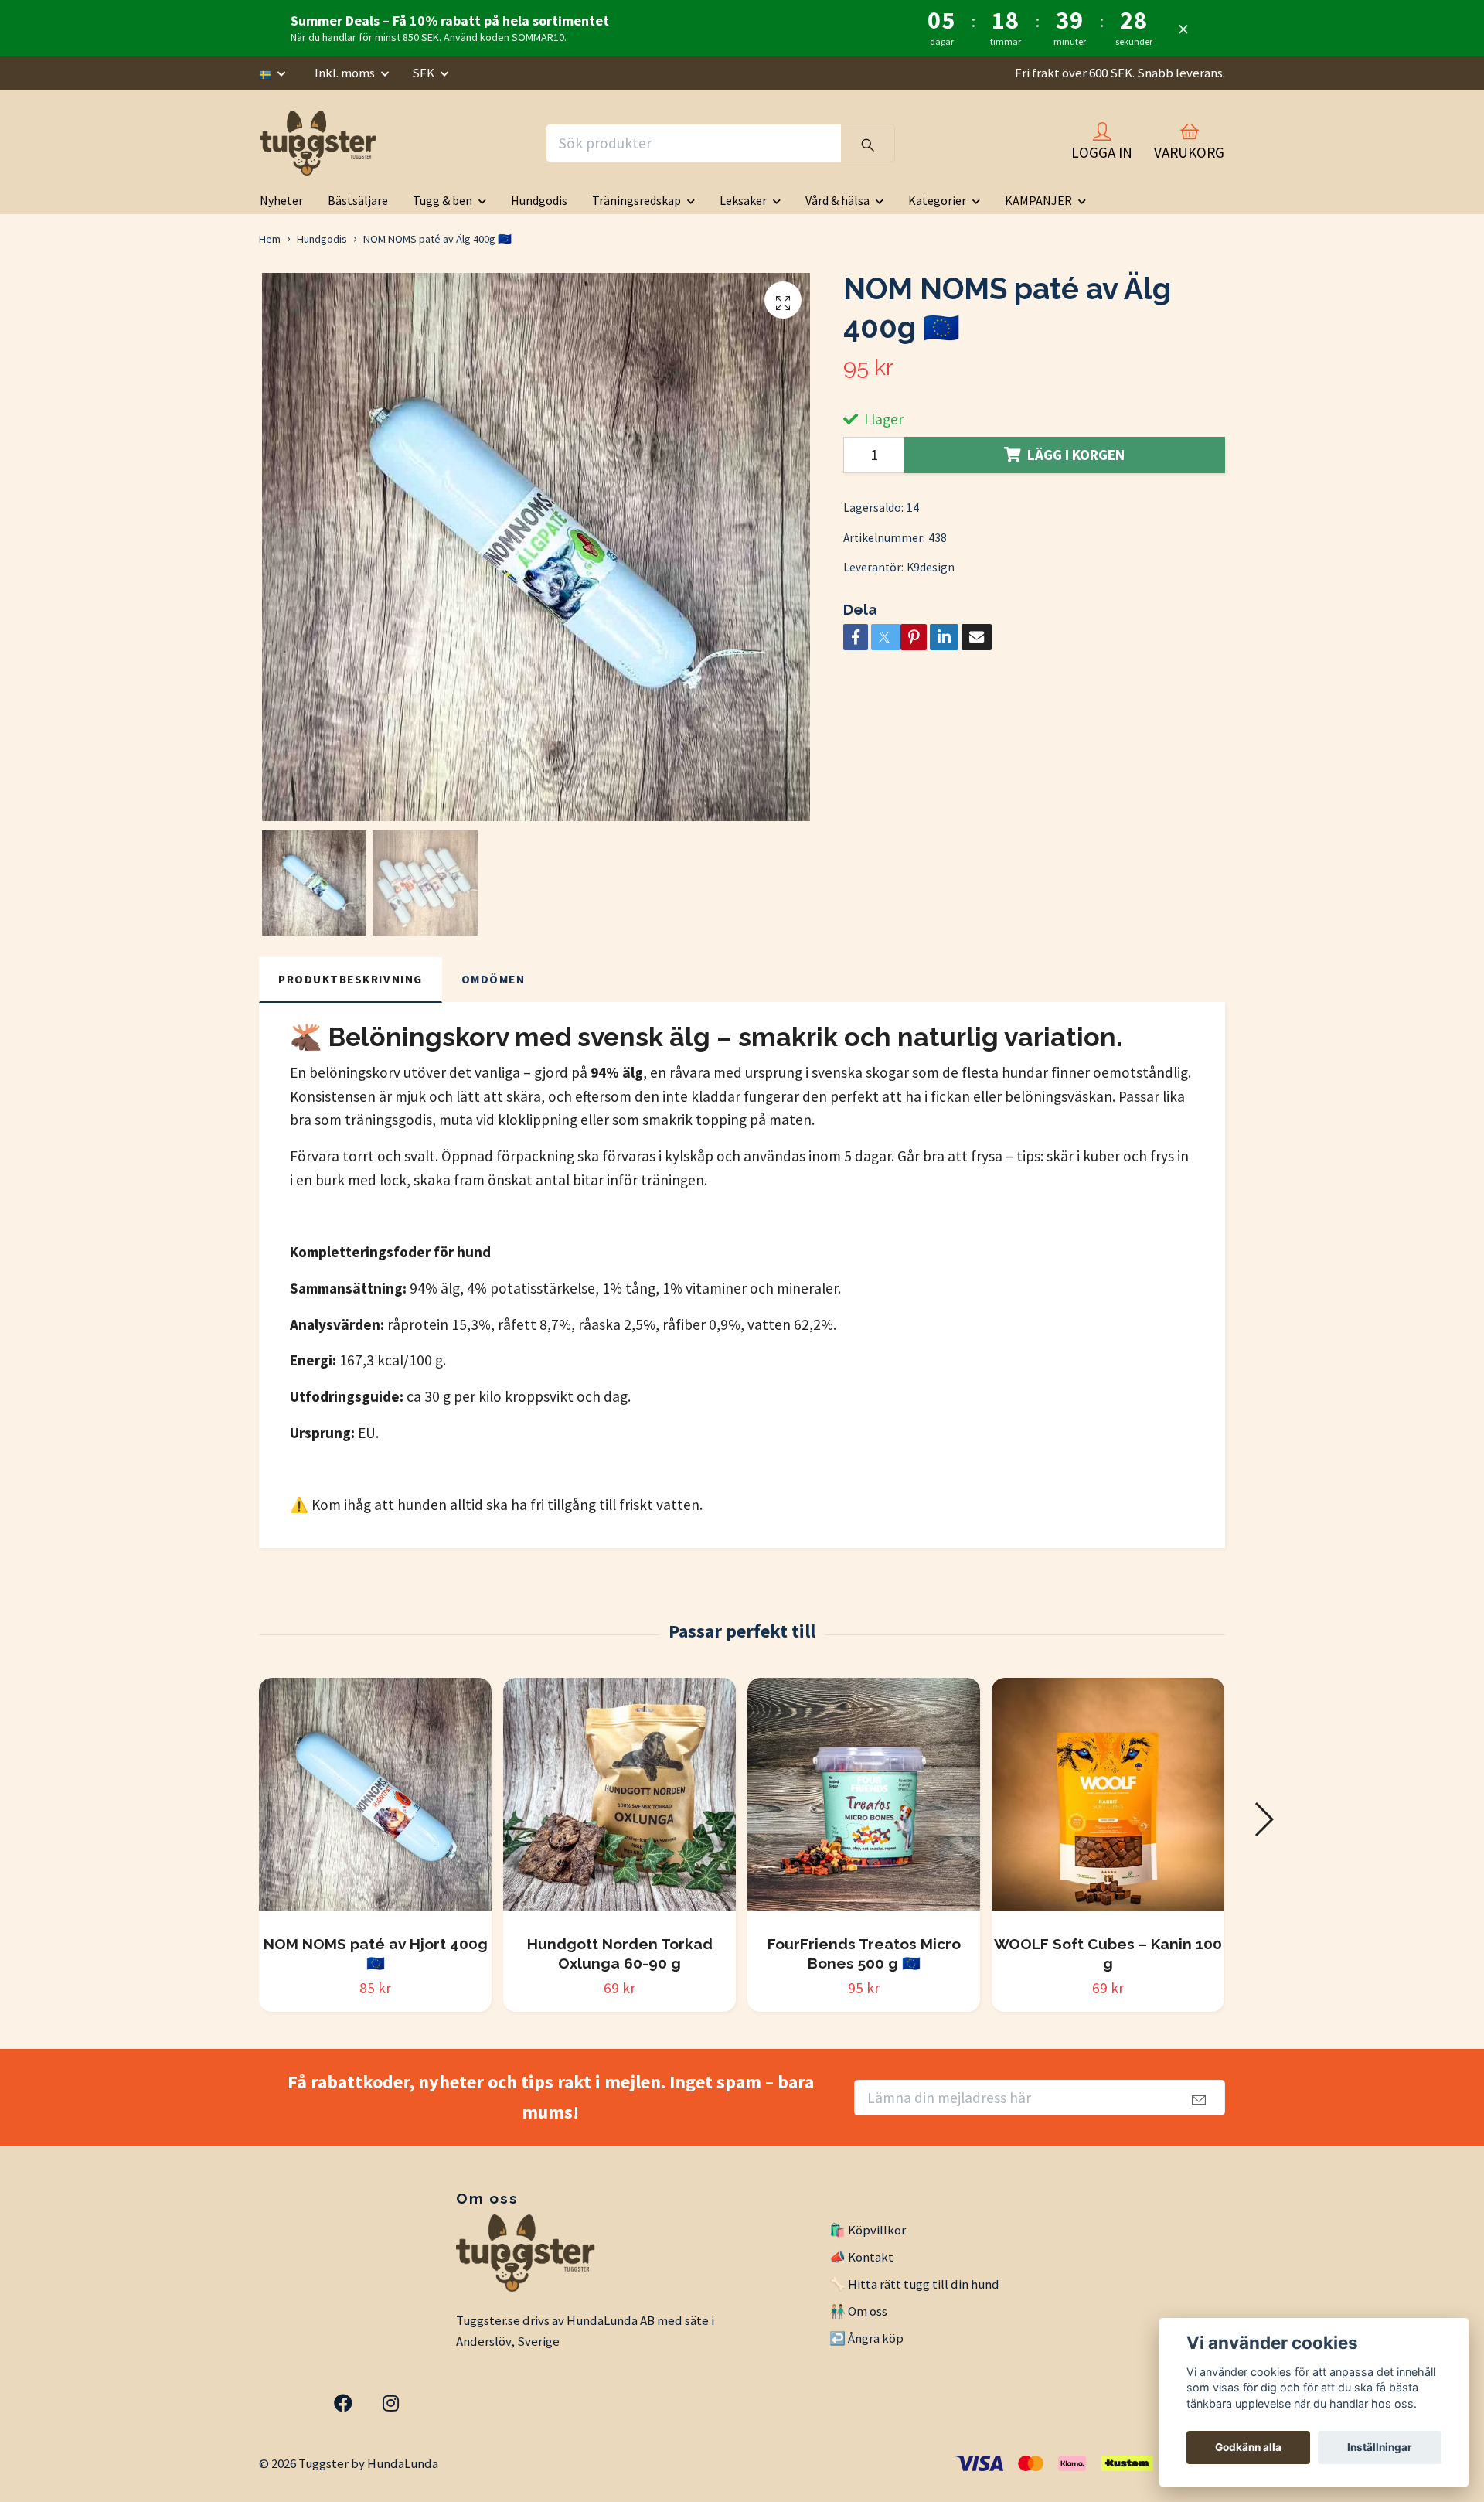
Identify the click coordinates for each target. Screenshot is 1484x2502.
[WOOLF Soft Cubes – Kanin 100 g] (1108, 1800)
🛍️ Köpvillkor (868, 2230)
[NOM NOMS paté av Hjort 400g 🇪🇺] (375, 1800)
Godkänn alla (1248, 2447)
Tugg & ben (442, 200)
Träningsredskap (636, 200)
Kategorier (937, 200)
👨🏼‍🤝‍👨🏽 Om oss (858, 2311)
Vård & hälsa (837, 200)
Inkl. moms (346, 73)
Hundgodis (539, 200)
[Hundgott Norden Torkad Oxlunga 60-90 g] (619, 1800)
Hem (270, 239)
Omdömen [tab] (494, 979)
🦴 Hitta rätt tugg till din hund (914, 2284)
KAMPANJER (1038, 200)
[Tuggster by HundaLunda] (320, 143)
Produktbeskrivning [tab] (351, 979)
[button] (1263, 1819)
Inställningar (1380, 2447)
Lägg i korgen (1076, 455)
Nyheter (281, 200)
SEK (424, 73)
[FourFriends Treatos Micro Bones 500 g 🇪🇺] (864, 1800)
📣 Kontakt (861, 2257)
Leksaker (743, 200)
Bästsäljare (358, 200)
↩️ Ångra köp (866, 2338)
